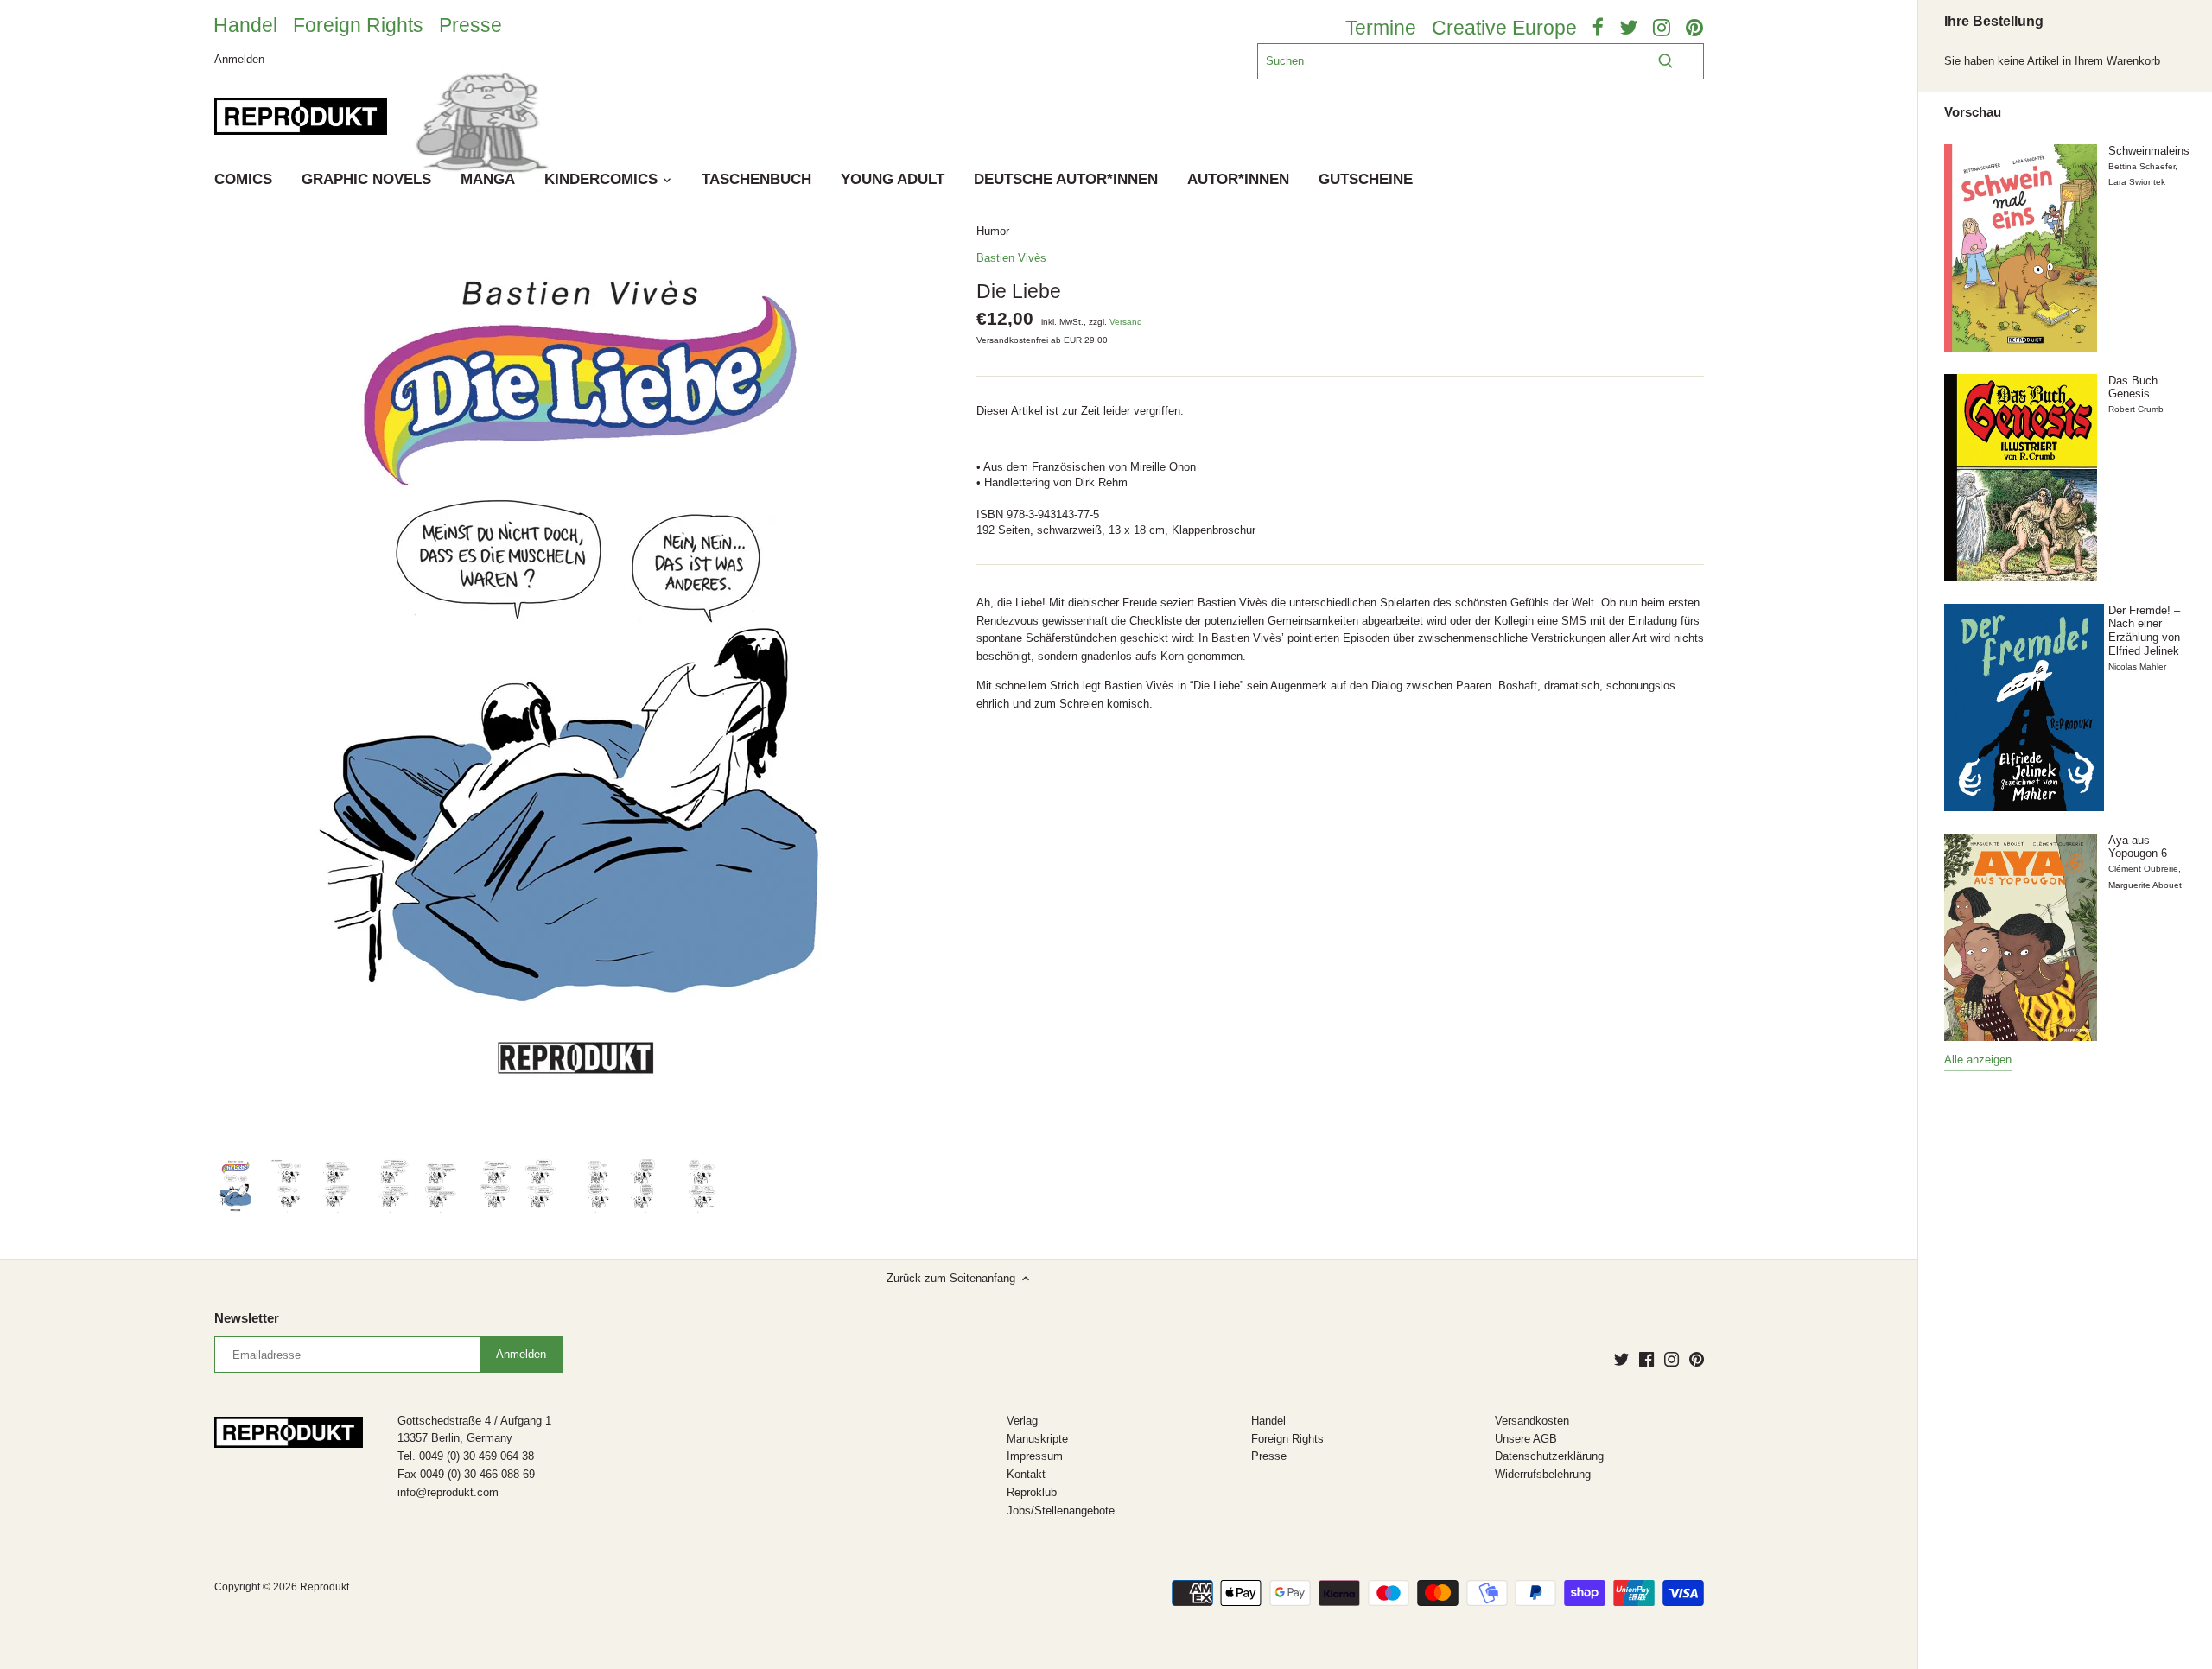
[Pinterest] (1697, 1359)
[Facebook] (1646, 1359)
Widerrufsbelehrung (1543, 1474)
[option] (235, 1186)
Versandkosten (1532, 1421)
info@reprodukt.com (448, 1492)
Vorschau (1973, 112)
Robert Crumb (2136, 409)
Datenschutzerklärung (1549, 1456)
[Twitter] (1621, 1359)
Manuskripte (1037, 1439)
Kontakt (1026, 1474)
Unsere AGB (1526, 1439)
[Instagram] (1672, 1359)
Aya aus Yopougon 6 (2138, 847)
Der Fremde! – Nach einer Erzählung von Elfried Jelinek (2144, 631)
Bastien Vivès (1011, 258)
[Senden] (1665, 61)
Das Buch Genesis (2133, 387)
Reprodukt (324, 1587)
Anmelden (239, 58)
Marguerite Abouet (2145, 885)
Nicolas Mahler (2137, 666)
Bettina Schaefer (2142, 166)
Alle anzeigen (1978, 1060)
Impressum (1035, 1456)
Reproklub (1032, 1492)
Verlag (1022, 1421)
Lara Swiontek (2137, 182)
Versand (1126, 322)
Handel (245, 25)
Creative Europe (1504, 28)
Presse (470, 25)
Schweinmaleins (2149, 151)
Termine (1381, 28)
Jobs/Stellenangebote (1061, 1510)
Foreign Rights (358, 25)
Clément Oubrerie (2143, 869)
